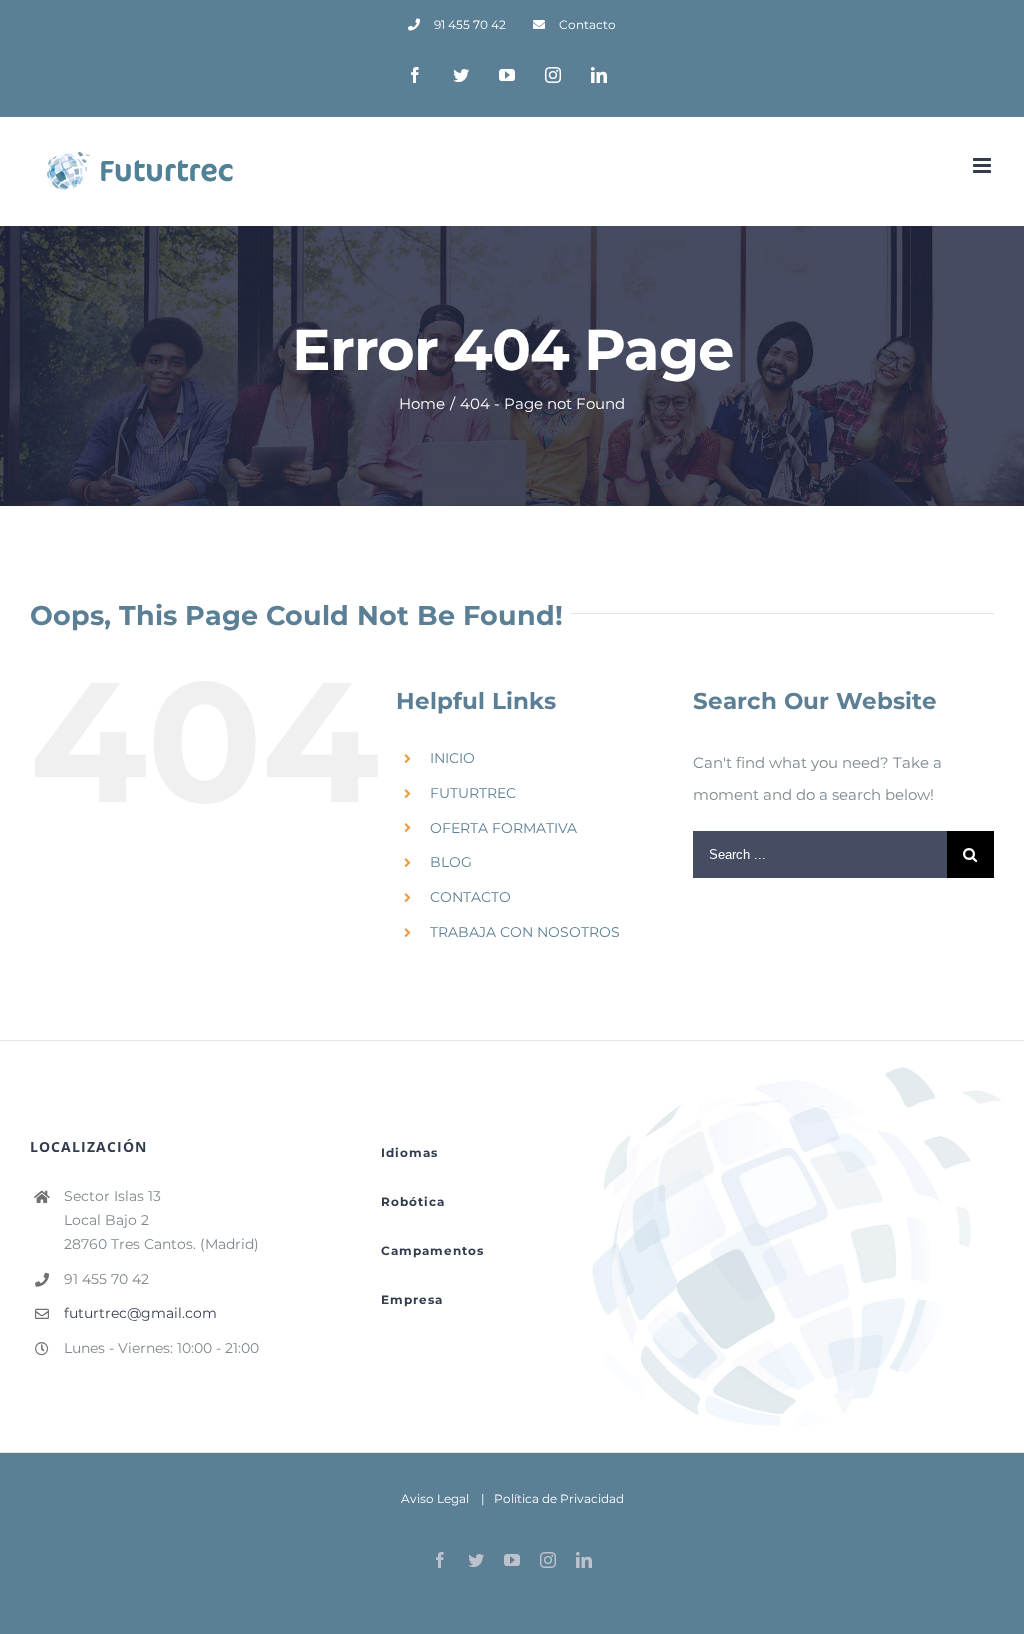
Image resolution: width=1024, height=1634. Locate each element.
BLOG (451, 862)
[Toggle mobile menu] (983, 165)
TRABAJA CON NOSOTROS (525, 932)
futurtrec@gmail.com (140, 1313)
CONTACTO (470, 897)
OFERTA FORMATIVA (503, 828)
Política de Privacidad (559, 1498)
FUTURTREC (473, 793)
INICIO (452, 758)
